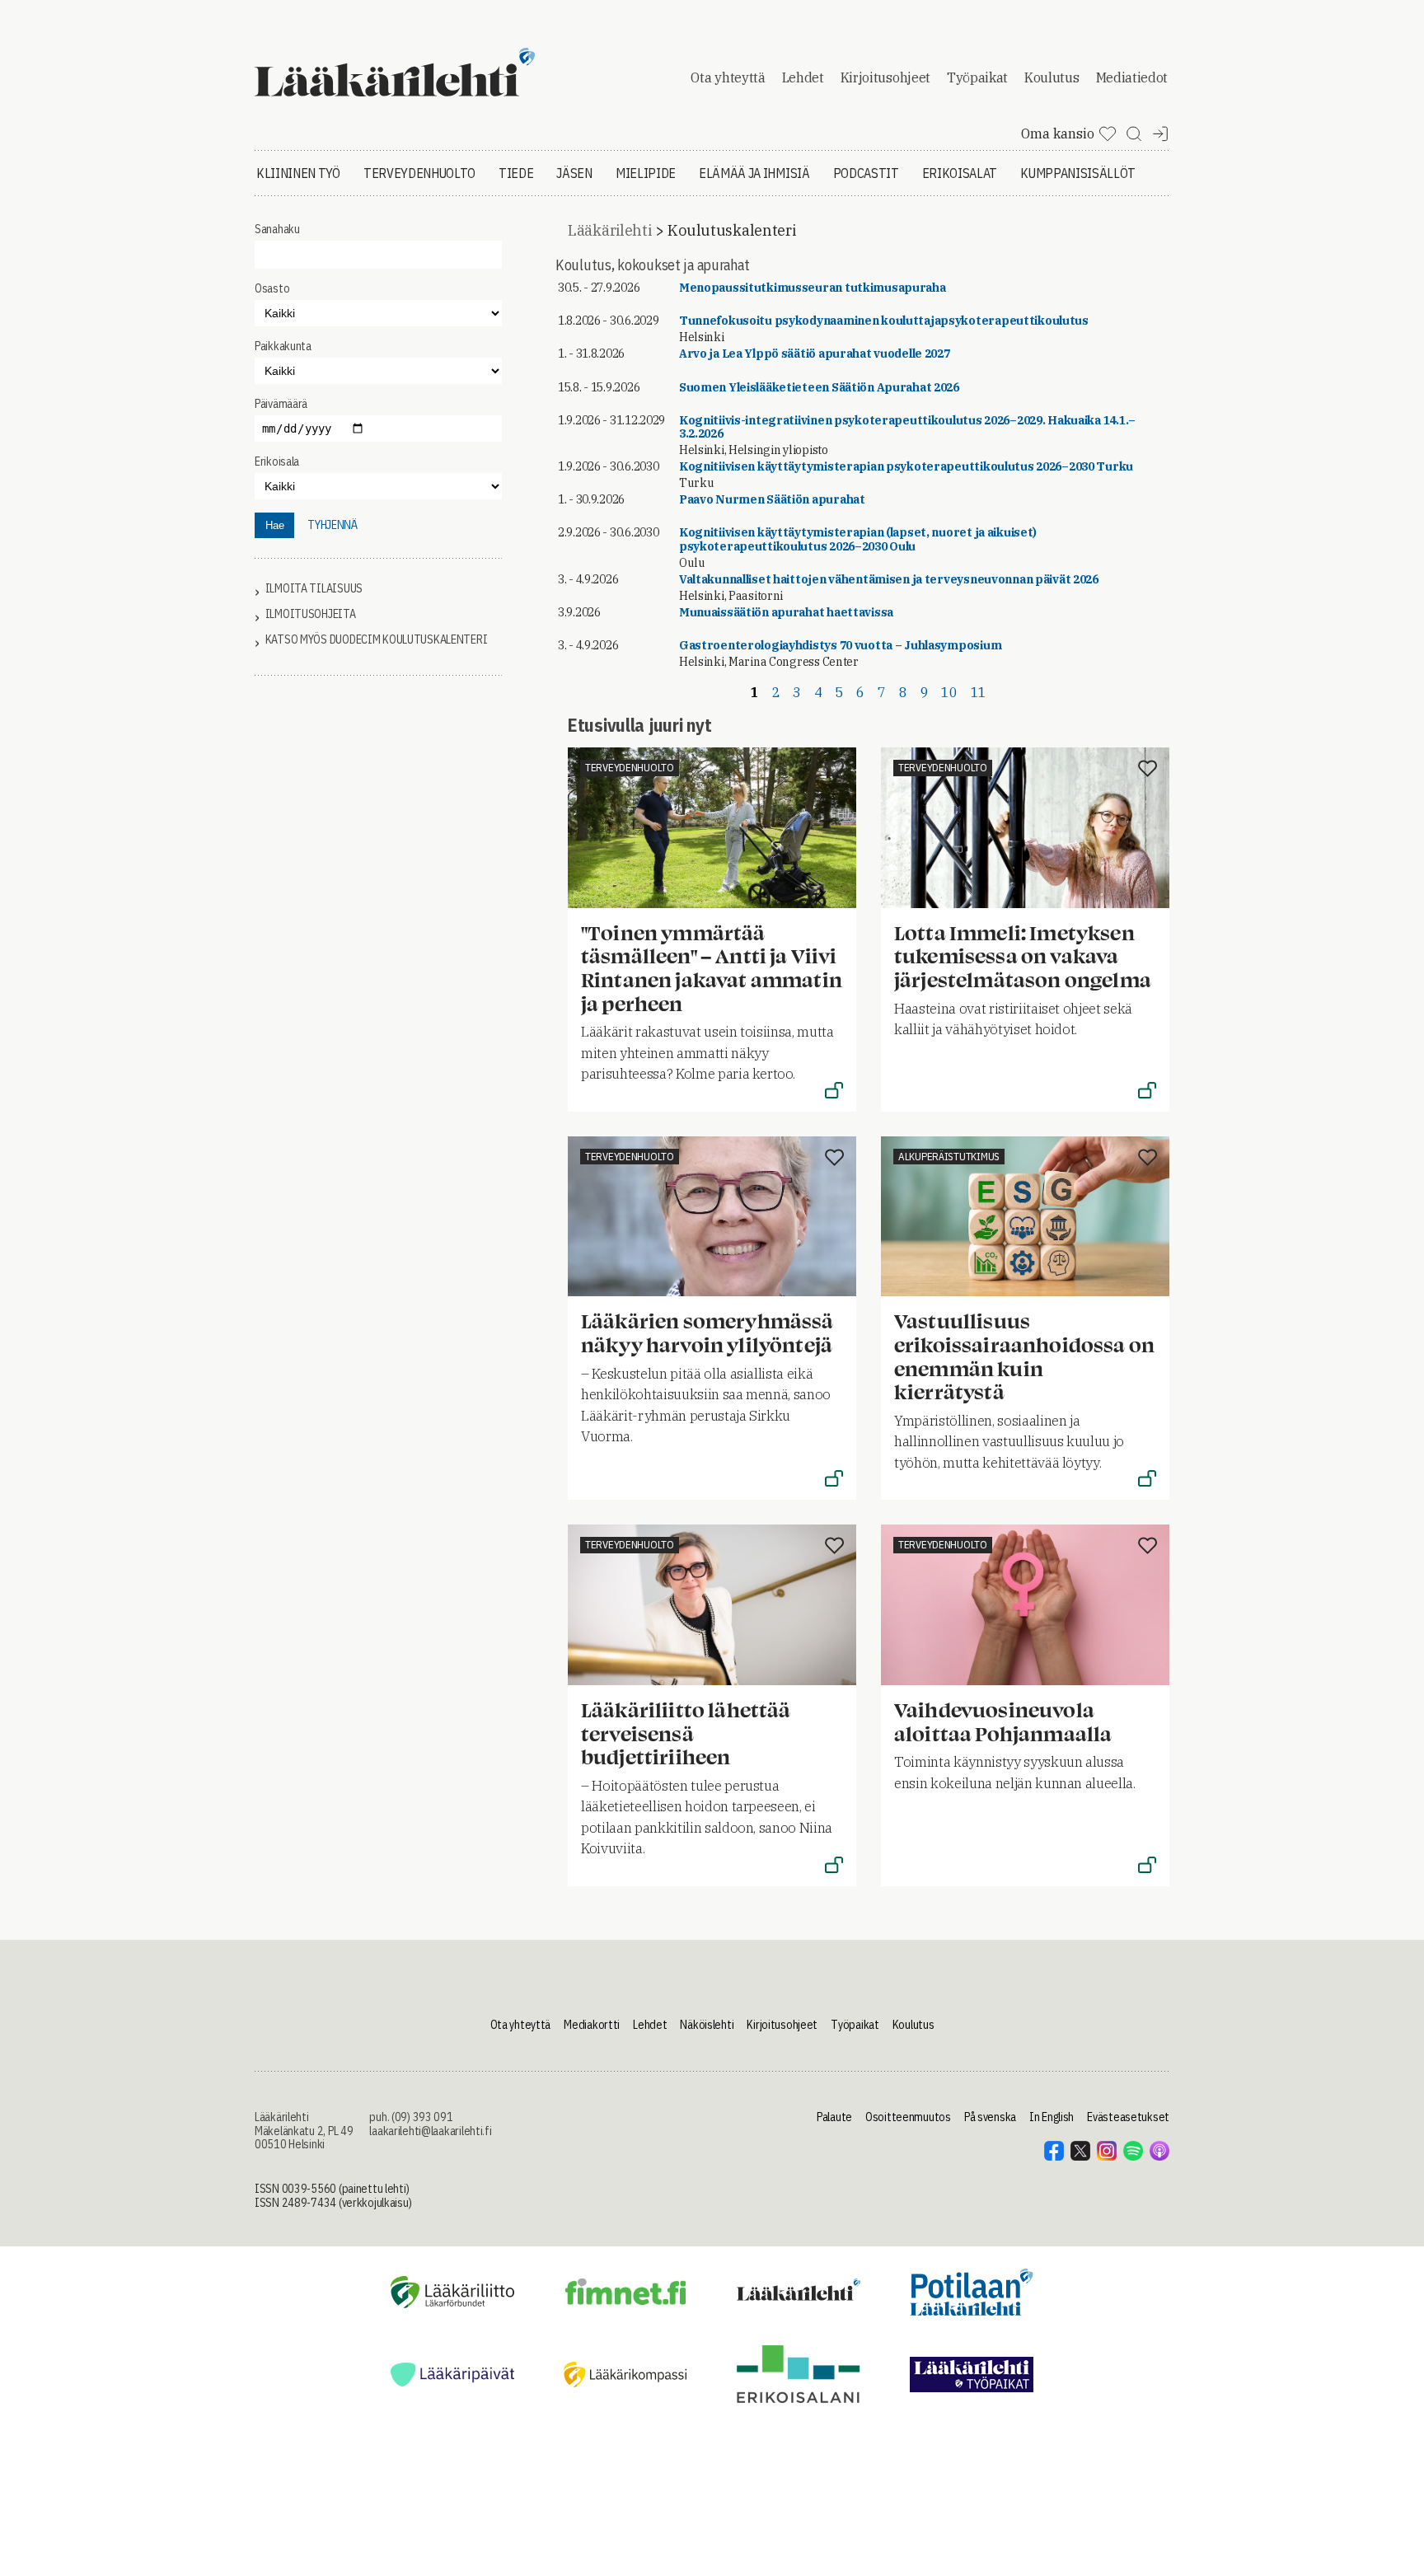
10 (949, 692)
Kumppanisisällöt (1078, 173)
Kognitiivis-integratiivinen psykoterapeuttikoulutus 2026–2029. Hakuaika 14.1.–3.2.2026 (907, 427)
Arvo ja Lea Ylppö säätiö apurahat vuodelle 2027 (815, 354)
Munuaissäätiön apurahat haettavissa (786, 612)
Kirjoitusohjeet (885, 77)
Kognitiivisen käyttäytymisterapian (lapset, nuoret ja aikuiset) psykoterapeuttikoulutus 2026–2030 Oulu (858, 539)
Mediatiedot (1132, 77)
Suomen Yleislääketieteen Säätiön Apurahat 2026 (819, 387)
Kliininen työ (298, 173)
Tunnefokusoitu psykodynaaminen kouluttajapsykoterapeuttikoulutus (884, 321)
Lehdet (803, 77)
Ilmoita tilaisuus (314, 589)
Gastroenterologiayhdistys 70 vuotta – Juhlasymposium (840, 645)
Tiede (516, 173)
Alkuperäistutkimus (949, 1157)
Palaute (834, 2117)
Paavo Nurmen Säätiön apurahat (772, 499)
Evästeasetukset (1128, 2117)
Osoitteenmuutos (908, 2117)
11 (979, 692)
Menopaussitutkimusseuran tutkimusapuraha (813, 288)
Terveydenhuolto (419, 173)
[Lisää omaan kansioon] (834, 770)
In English (1052, 2117)
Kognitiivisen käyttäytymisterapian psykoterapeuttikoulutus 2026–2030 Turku (906, 466)
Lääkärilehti (610, 230)
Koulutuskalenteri (731, 230)
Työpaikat (977, 77)
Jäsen (574, 173)
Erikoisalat (960, 173)
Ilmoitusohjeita (311, 614)
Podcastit (866, 173)
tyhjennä (333, 525)
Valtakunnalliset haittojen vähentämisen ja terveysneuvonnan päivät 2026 (889, 579)
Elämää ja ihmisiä (754, 173)
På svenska (990, 2117)
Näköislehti (707, 2025)
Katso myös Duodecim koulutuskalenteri (377, 640)
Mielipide (646, 173)
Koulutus (1052, 77)
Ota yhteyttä (728, 77)
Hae (275, 525)
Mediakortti (592, 2025)
